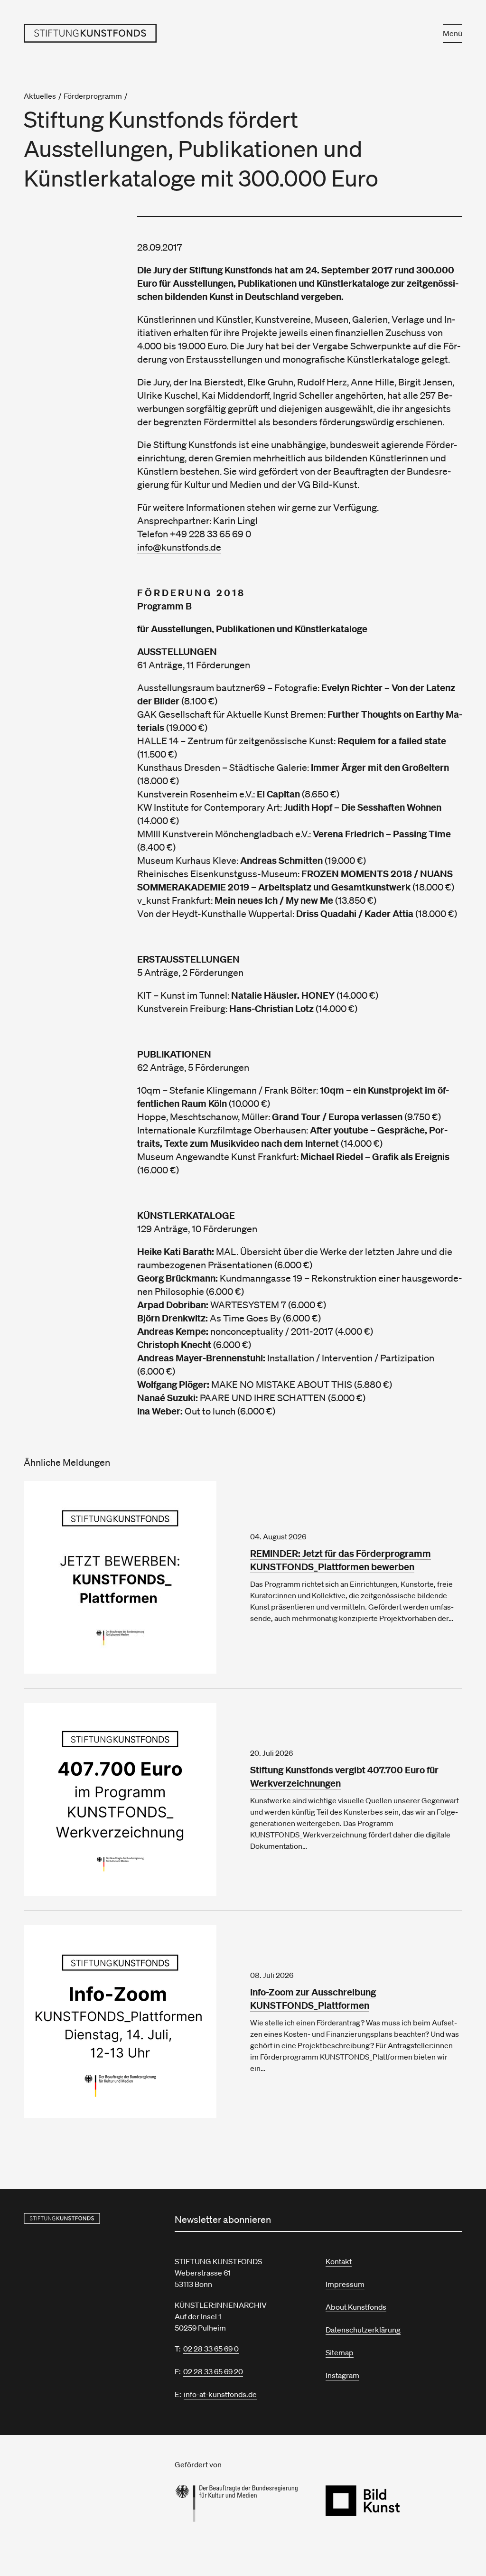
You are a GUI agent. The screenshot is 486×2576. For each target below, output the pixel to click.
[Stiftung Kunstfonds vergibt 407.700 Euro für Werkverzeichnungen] (130, 1799)
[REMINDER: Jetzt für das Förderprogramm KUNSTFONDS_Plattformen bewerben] (130, 1577)
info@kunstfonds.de (179, 547)
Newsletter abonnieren (223, 2220)
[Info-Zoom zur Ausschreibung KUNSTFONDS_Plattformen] (130, 2022)
